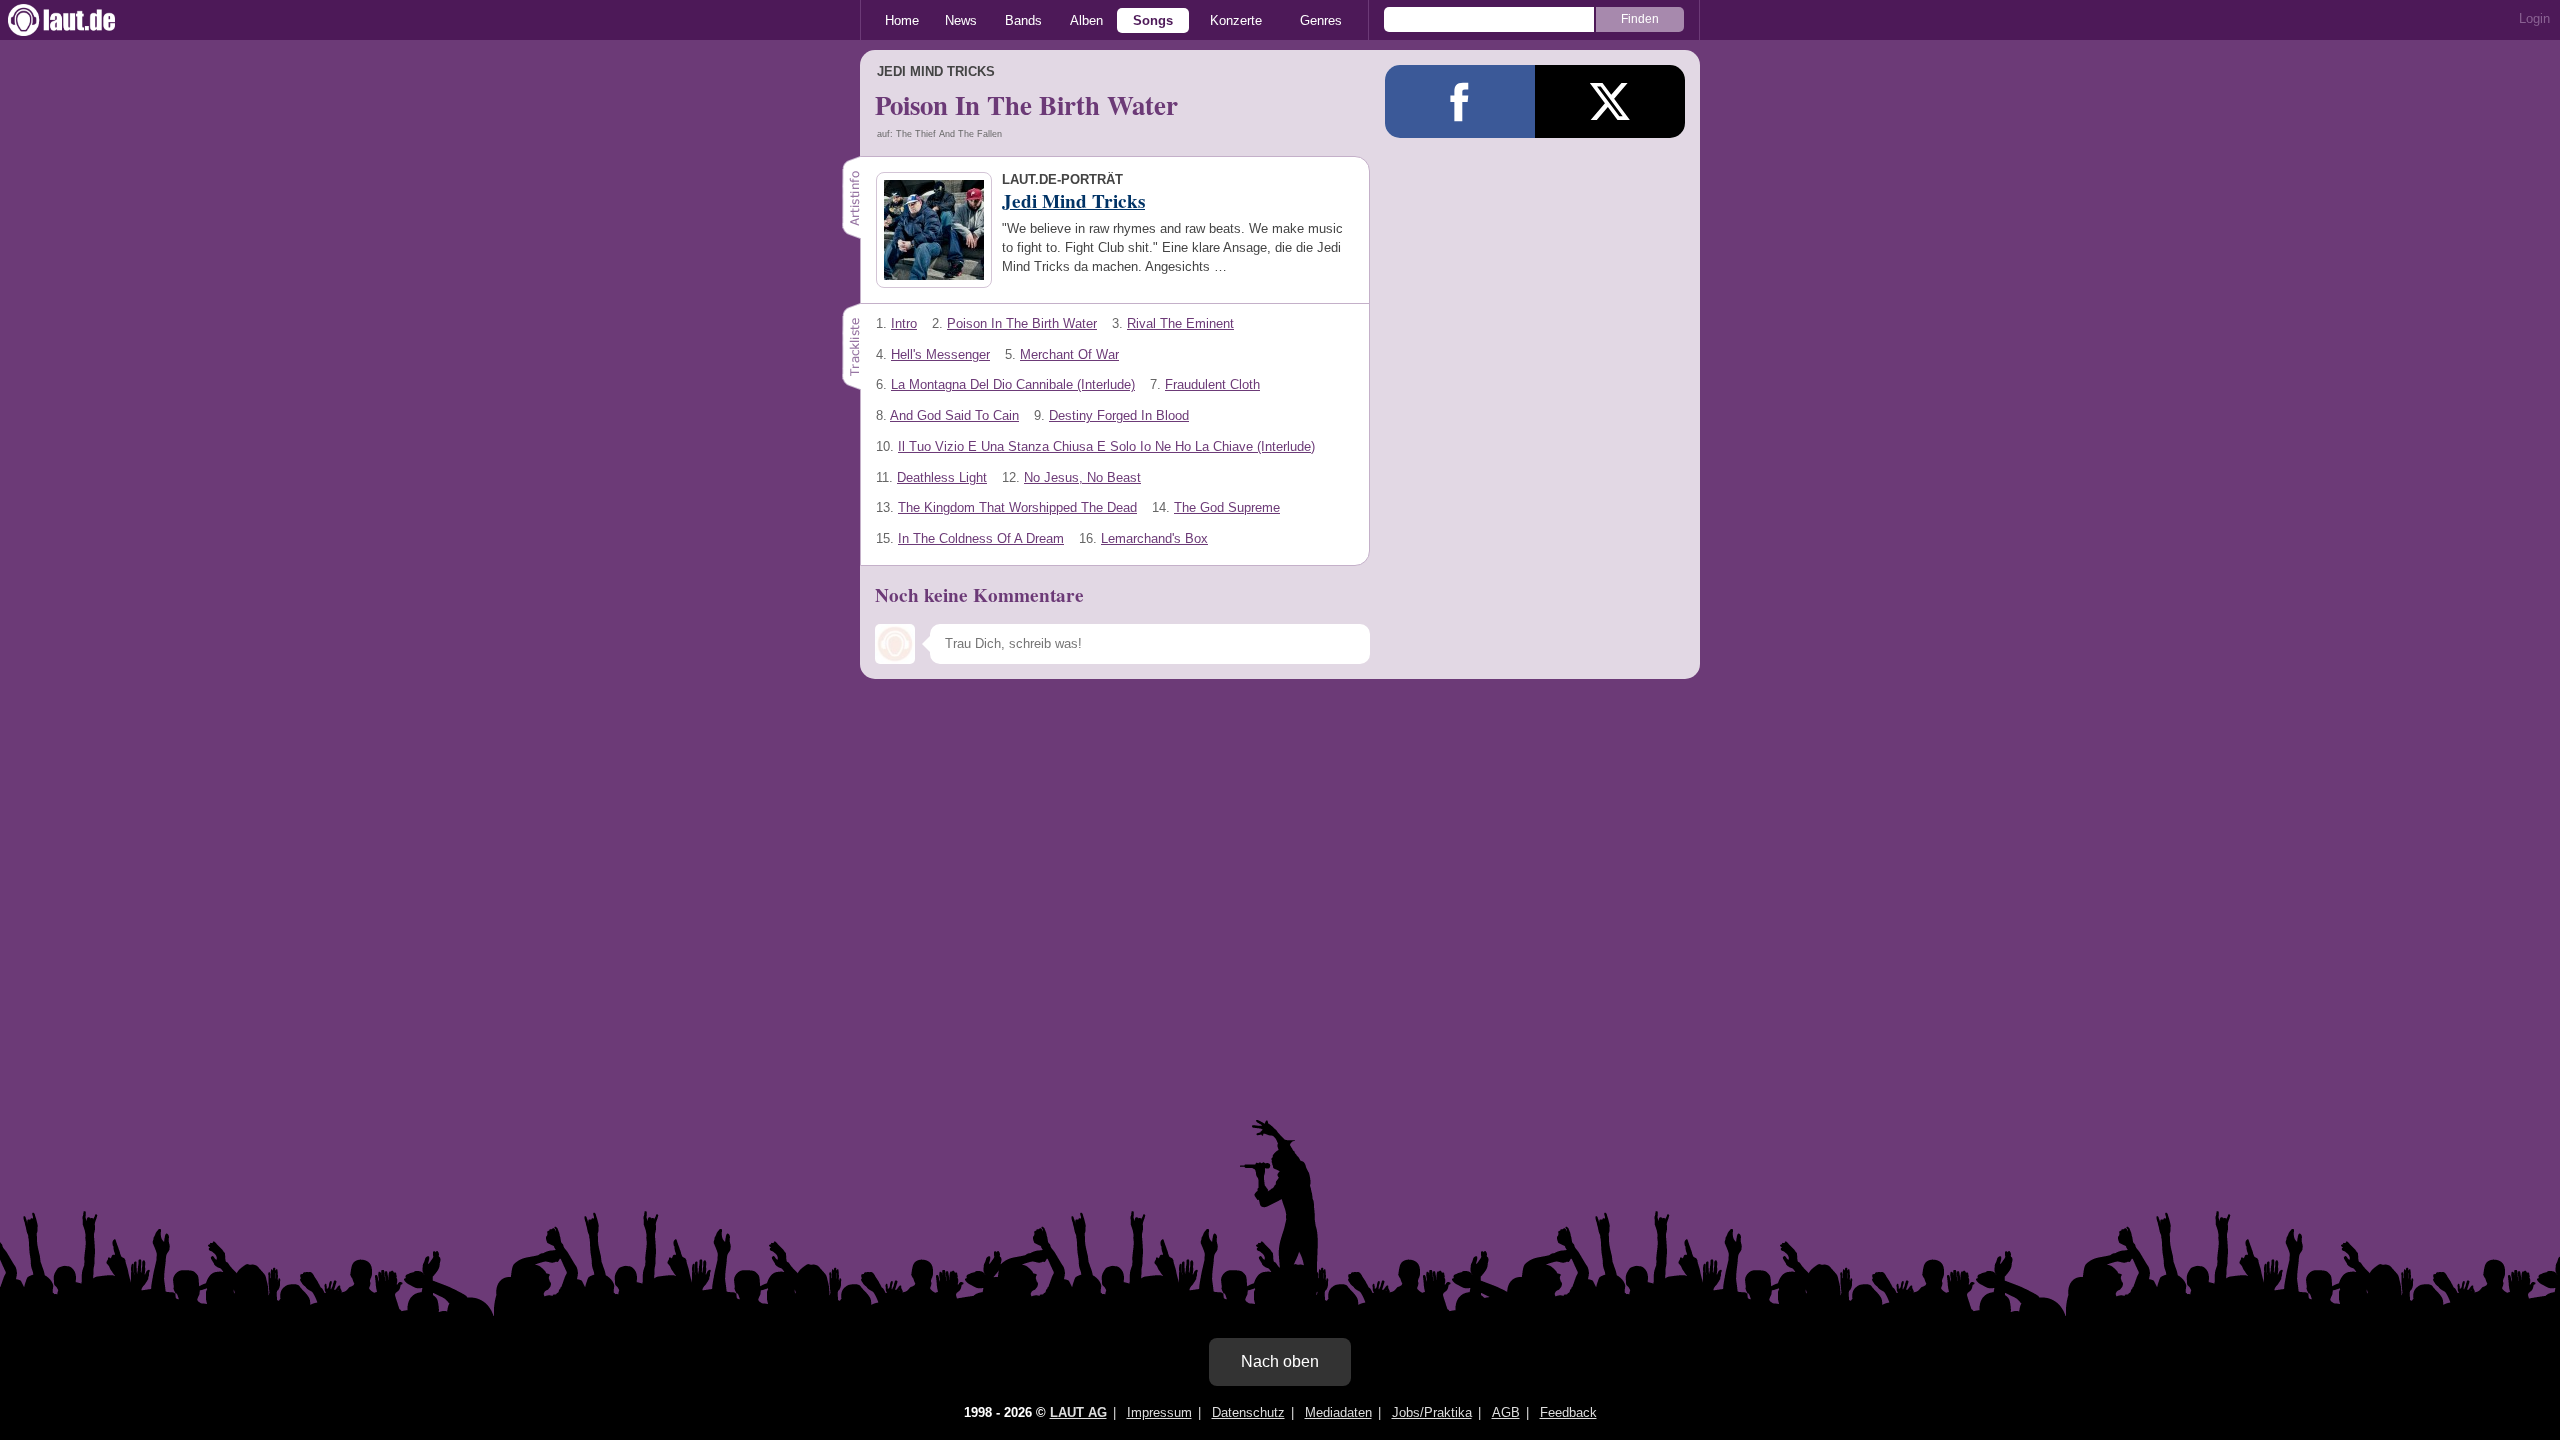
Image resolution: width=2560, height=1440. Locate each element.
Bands (1023, 20)
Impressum (1159, 1412)
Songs (1153, 20)
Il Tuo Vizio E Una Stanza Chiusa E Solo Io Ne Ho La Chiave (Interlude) (1106, 446)
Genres (1321, 20)
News (961, 20)
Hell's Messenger (940, 354)
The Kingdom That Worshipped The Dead (1017, 507)
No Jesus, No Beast (1082, 477)
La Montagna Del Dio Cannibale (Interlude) (1013, 384)
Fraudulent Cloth (1212, 384)
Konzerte (1236, 20)
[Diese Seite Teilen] (1460, 101)
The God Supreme (1227, 507)
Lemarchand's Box (1154, 538)
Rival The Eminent (1180, 323)
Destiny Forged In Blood (1119, 415)
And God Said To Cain (954, 415)
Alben (1086, 20)
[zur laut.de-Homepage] (80, 20)
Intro (904, 323)
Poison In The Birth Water (1022, 323)
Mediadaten (1338, 1412)
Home (902, 20)
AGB (1506, 1412)
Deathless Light (942, 477)
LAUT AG (1078, 1412)
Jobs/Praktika (1432, 1412)
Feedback (1568, 1412)
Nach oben (1280, 1361)
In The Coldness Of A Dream (981, 538)
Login (2534, 18)
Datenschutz (1248, 1412)
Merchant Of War (1069, 354)
